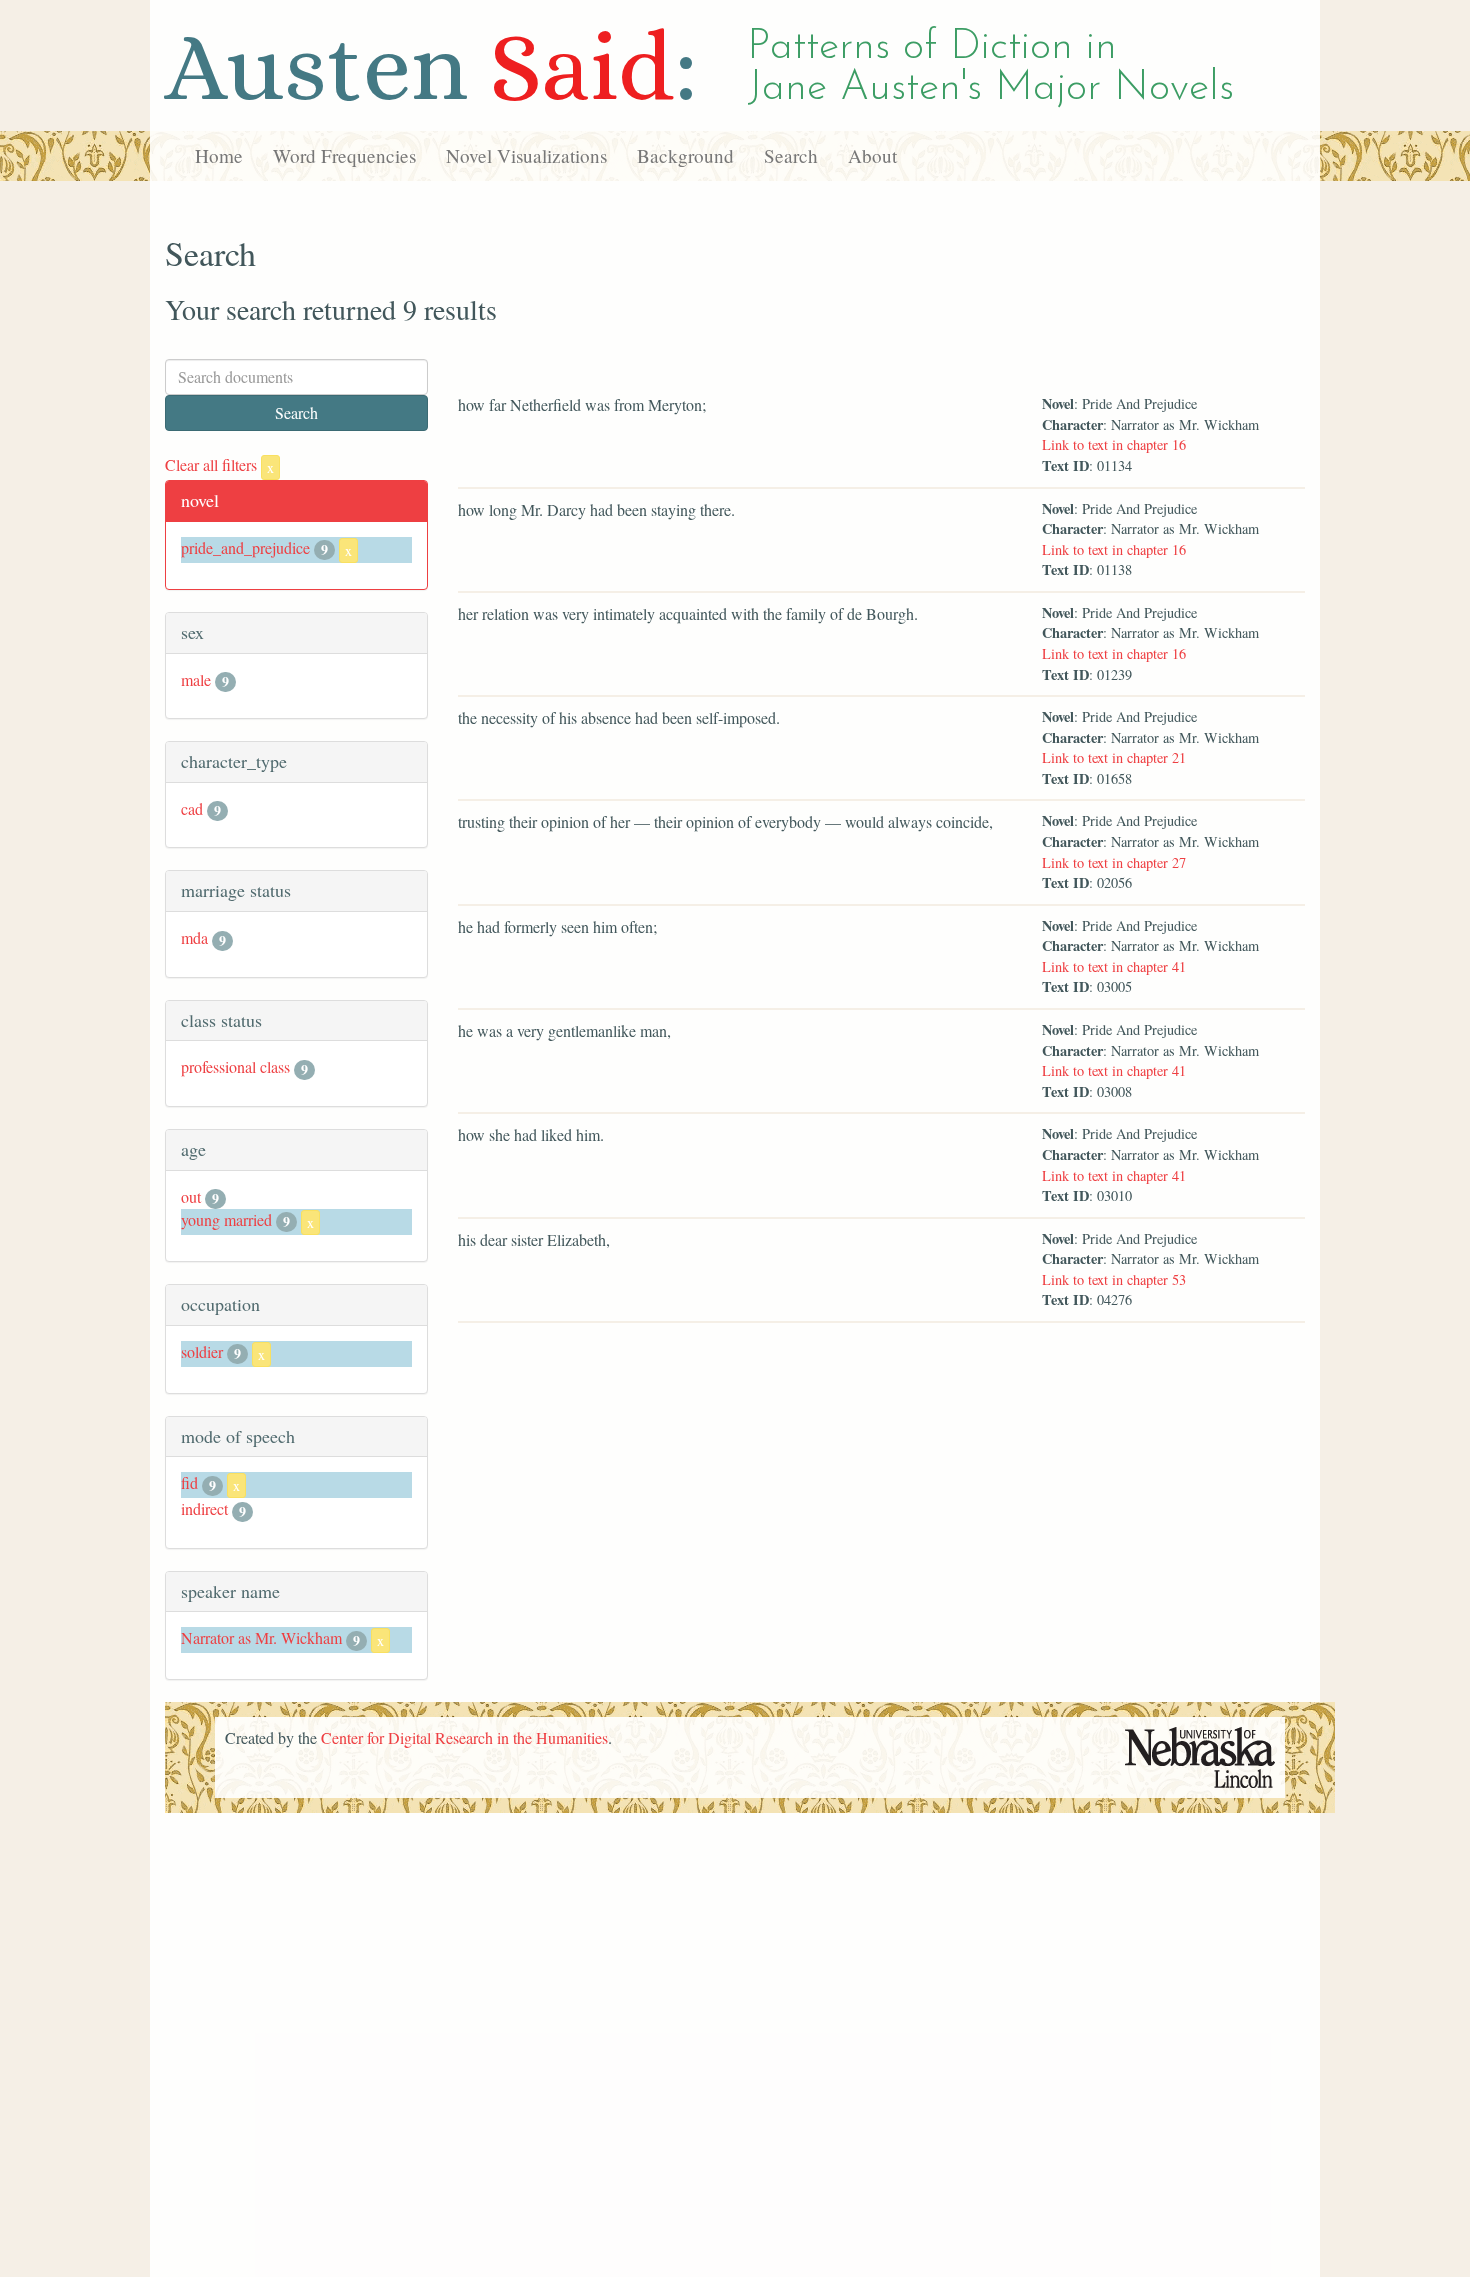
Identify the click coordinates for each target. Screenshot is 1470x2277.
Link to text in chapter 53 (1114, 1279)
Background (685, 155)
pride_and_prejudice (245, 547)
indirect (204, 1508)
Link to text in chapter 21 (1114, 757)
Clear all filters (219, 464)
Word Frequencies (344, 155)
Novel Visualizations (526, 155)
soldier (202, 1351)
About (872, 155)
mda (194, 937)
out (191, 1196)
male (196, 679)
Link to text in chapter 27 (1114, 862)
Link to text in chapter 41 (1114, 966)
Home (219, 155)
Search (791, 155)
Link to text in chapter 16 (1114, 444)
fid (189, 1482)
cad (192, 808)
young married (226, 1219)
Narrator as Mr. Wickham (261, 1637)
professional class (235, 1066)
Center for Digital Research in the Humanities (464, 1737)
